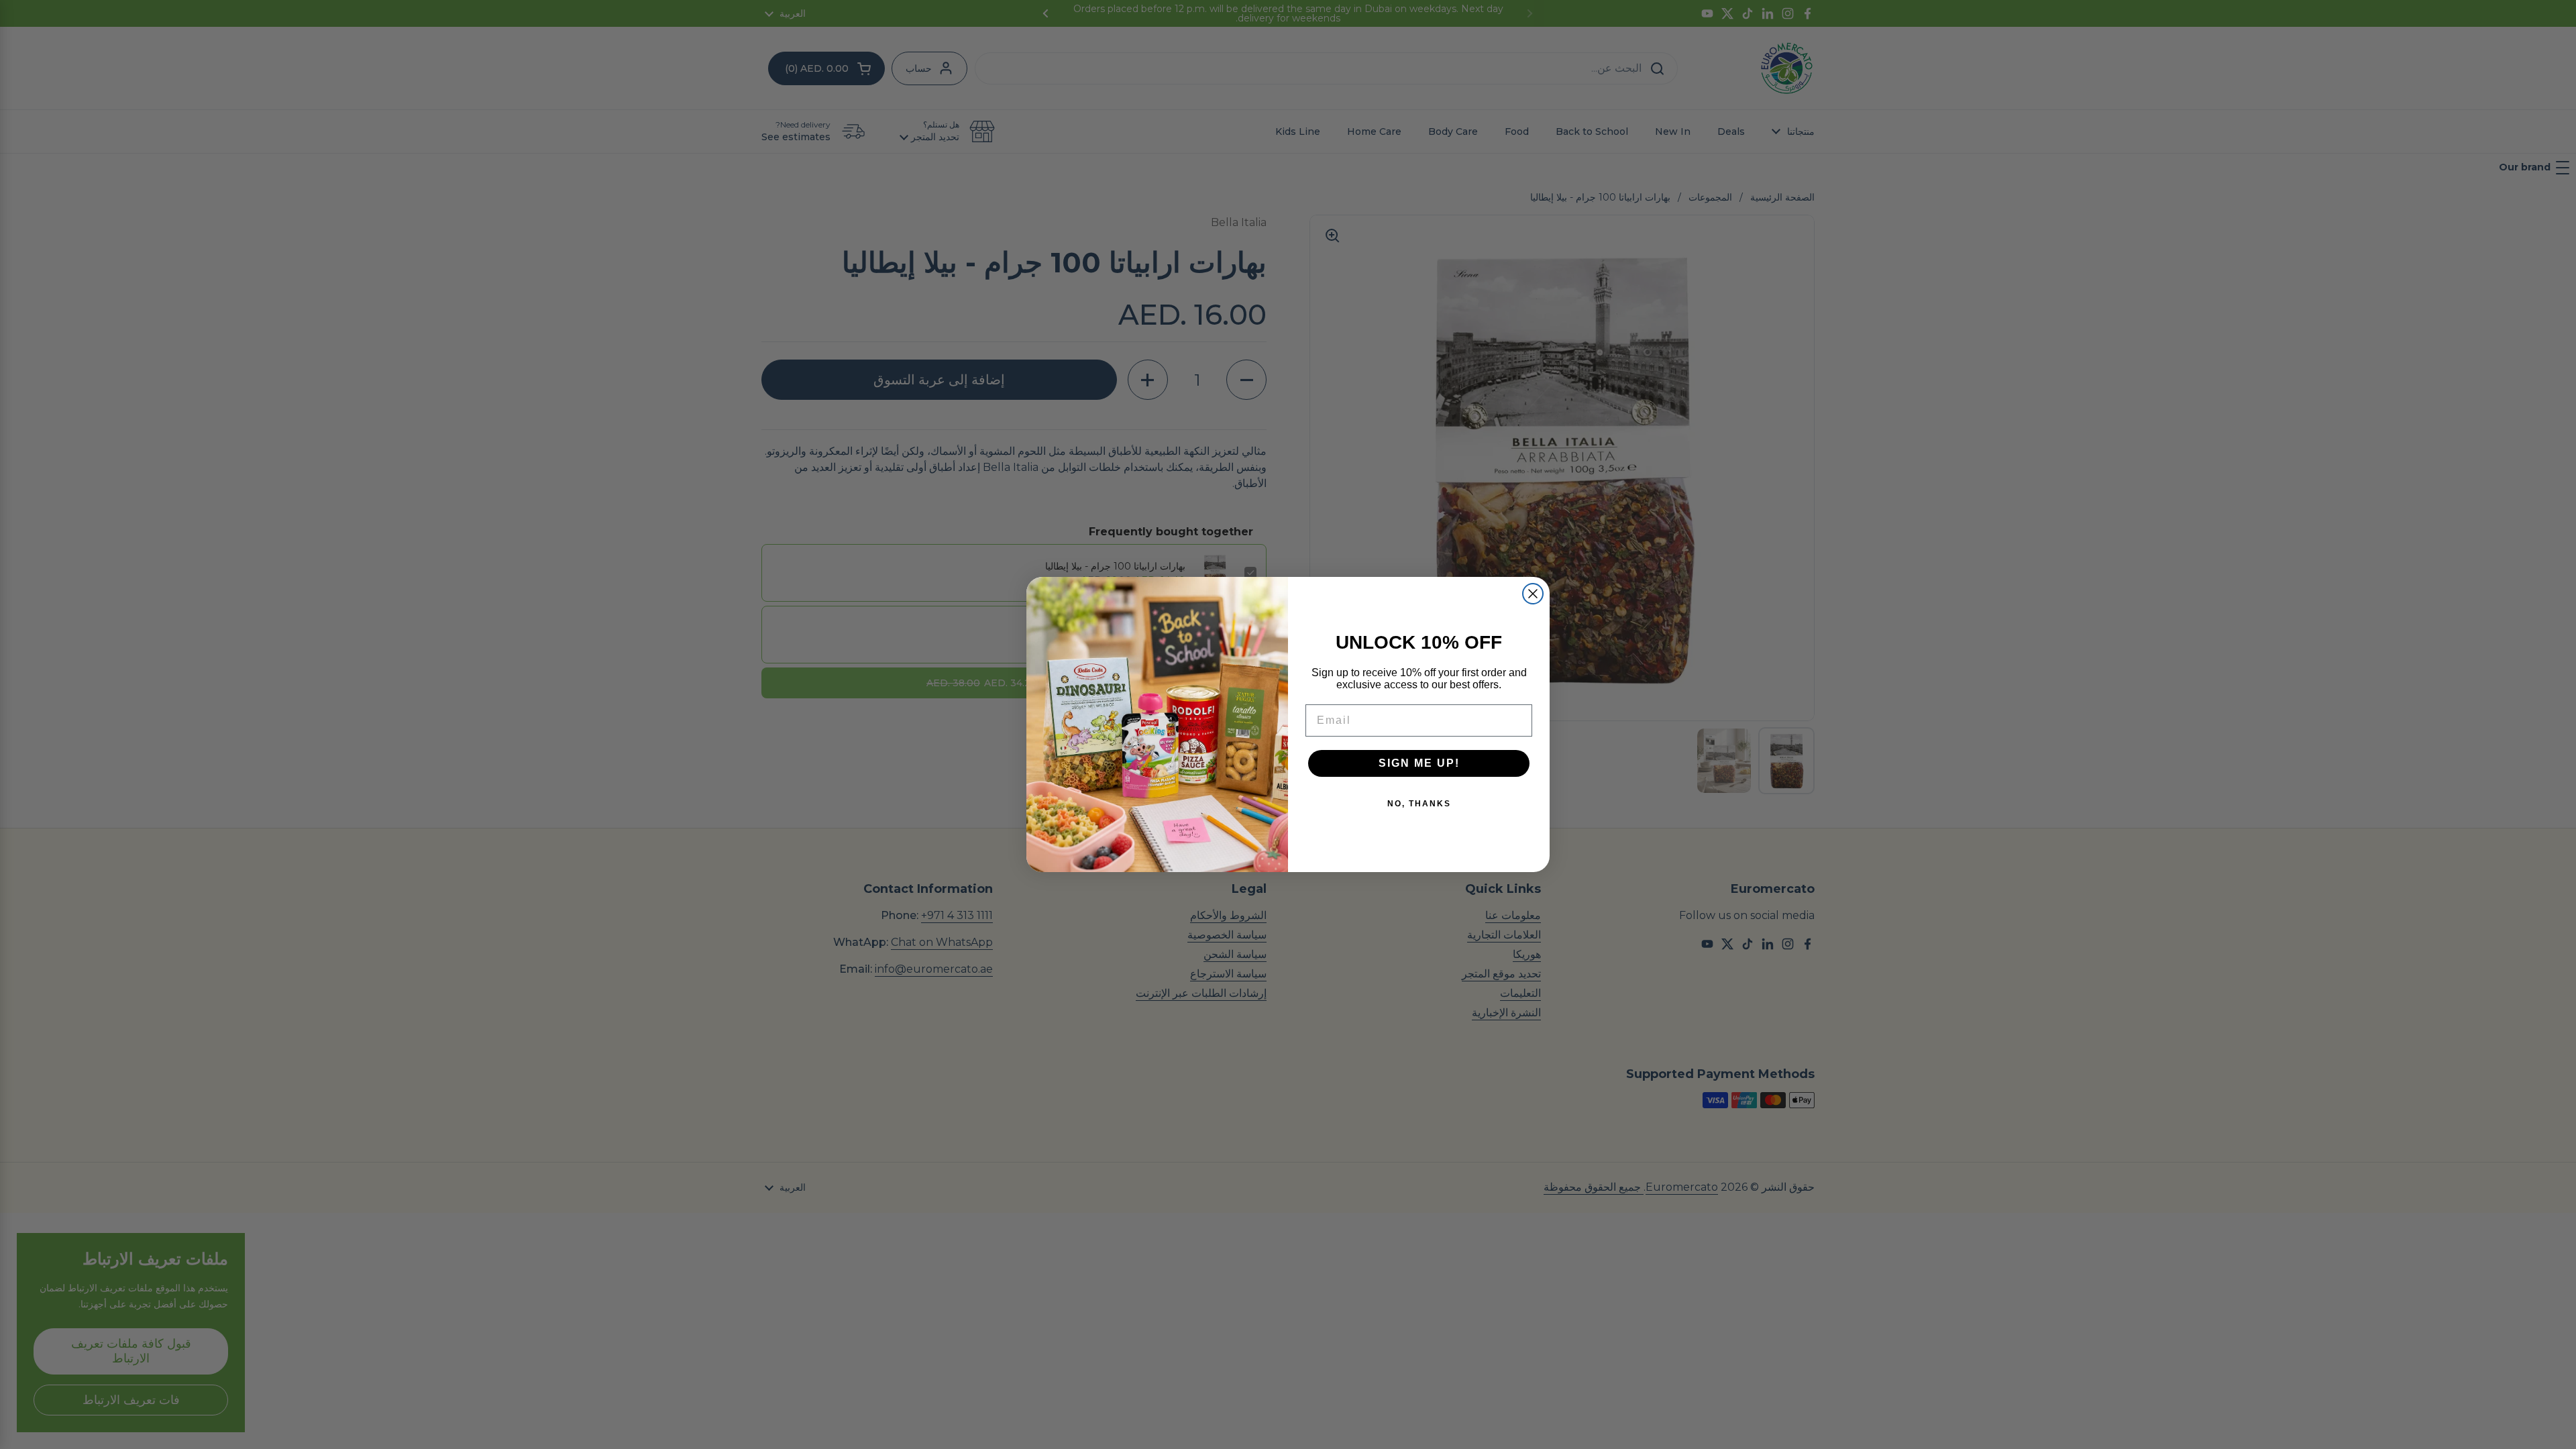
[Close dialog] (1533, 594)
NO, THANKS (1419, 804)
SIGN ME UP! (1419, 763)
